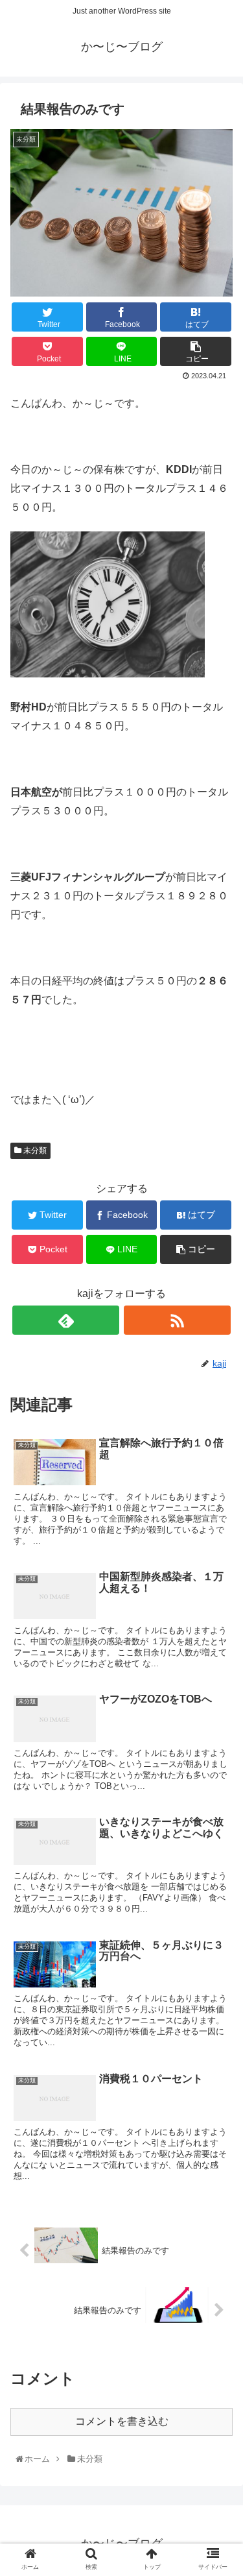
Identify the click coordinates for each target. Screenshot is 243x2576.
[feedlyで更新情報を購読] (66, 1320)
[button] (219, 1637)
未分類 (34, 1150)
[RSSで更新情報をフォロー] (177, 1320)
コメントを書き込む (122, 2421)
